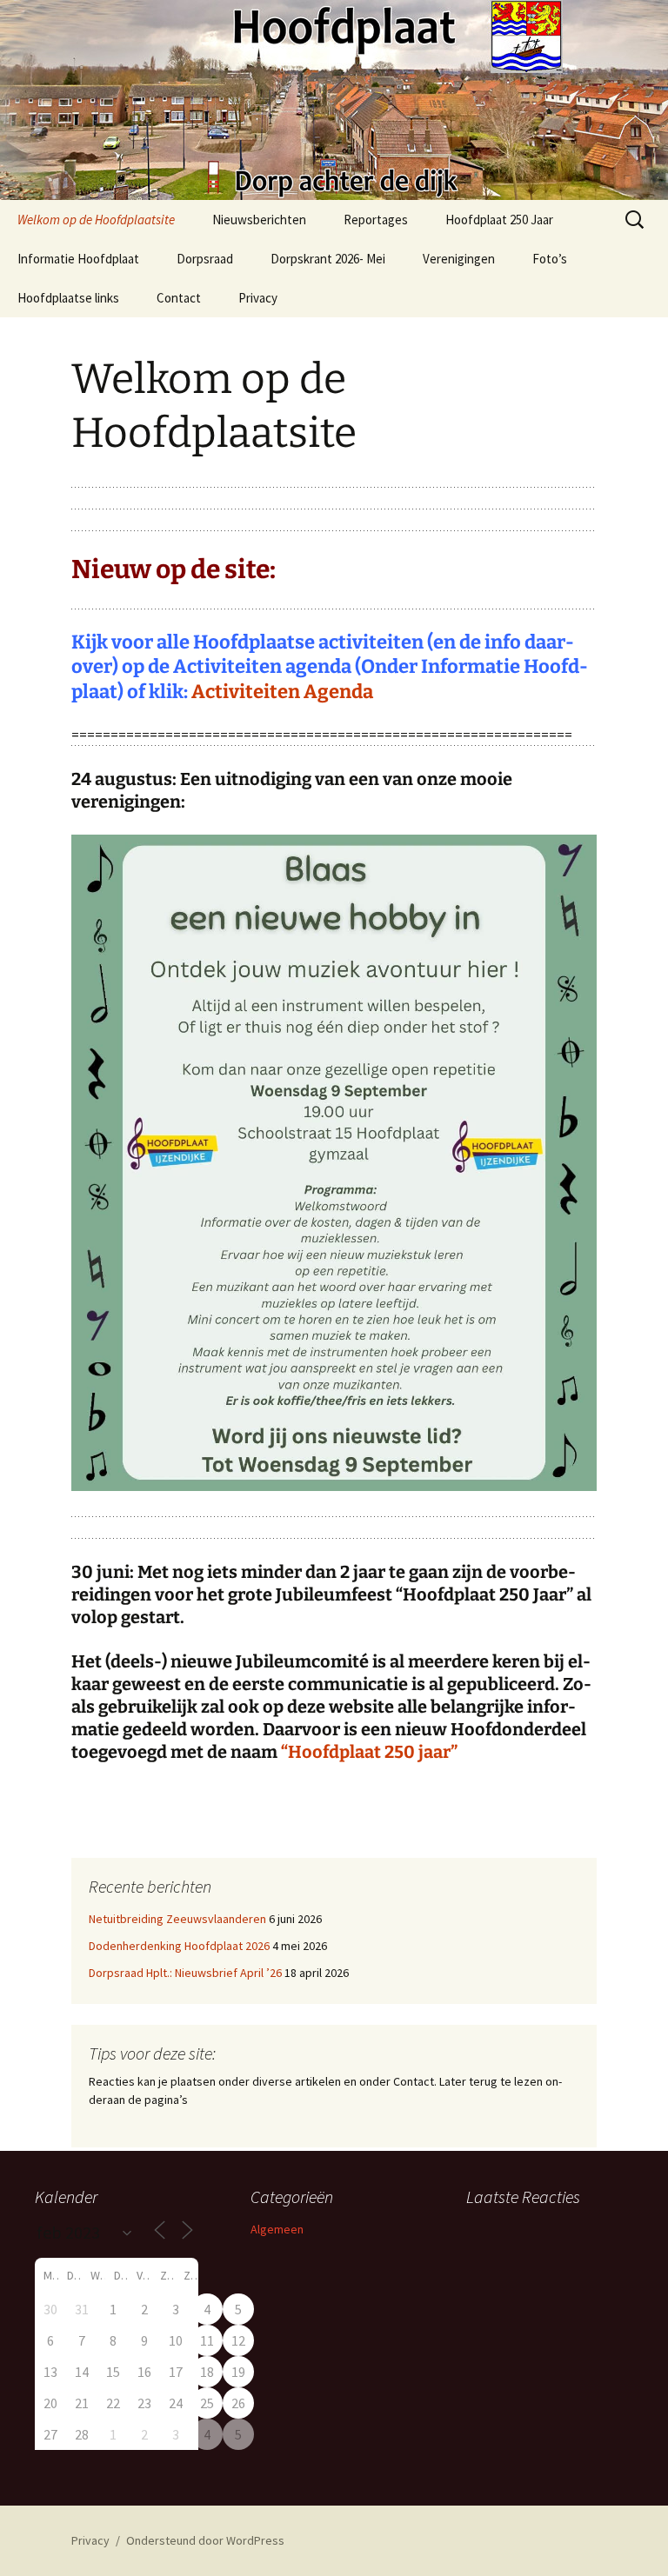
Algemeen (277, 2229)
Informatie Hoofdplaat (78, 259)
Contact (179, 298)
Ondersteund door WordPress (205, 2540)
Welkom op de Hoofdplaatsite (96, 220)
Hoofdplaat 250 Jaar (499, 220)
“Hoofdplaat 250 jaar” (369, 1752)
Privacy (258, 298)
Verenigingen (459, 259)
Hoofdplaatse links (68, 298)
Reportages (376, 220)
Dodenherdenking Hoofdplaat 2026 (179, 1946)
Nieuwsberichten (259, 220)
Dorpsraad (205, 259)
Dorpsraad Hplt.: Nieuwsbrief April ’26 (185, 1973)
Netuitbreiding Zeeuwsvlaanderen (177, 1919)
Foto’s (550, 259)
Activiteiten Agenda (282, 692)
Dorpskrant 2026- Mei (328, 259)
